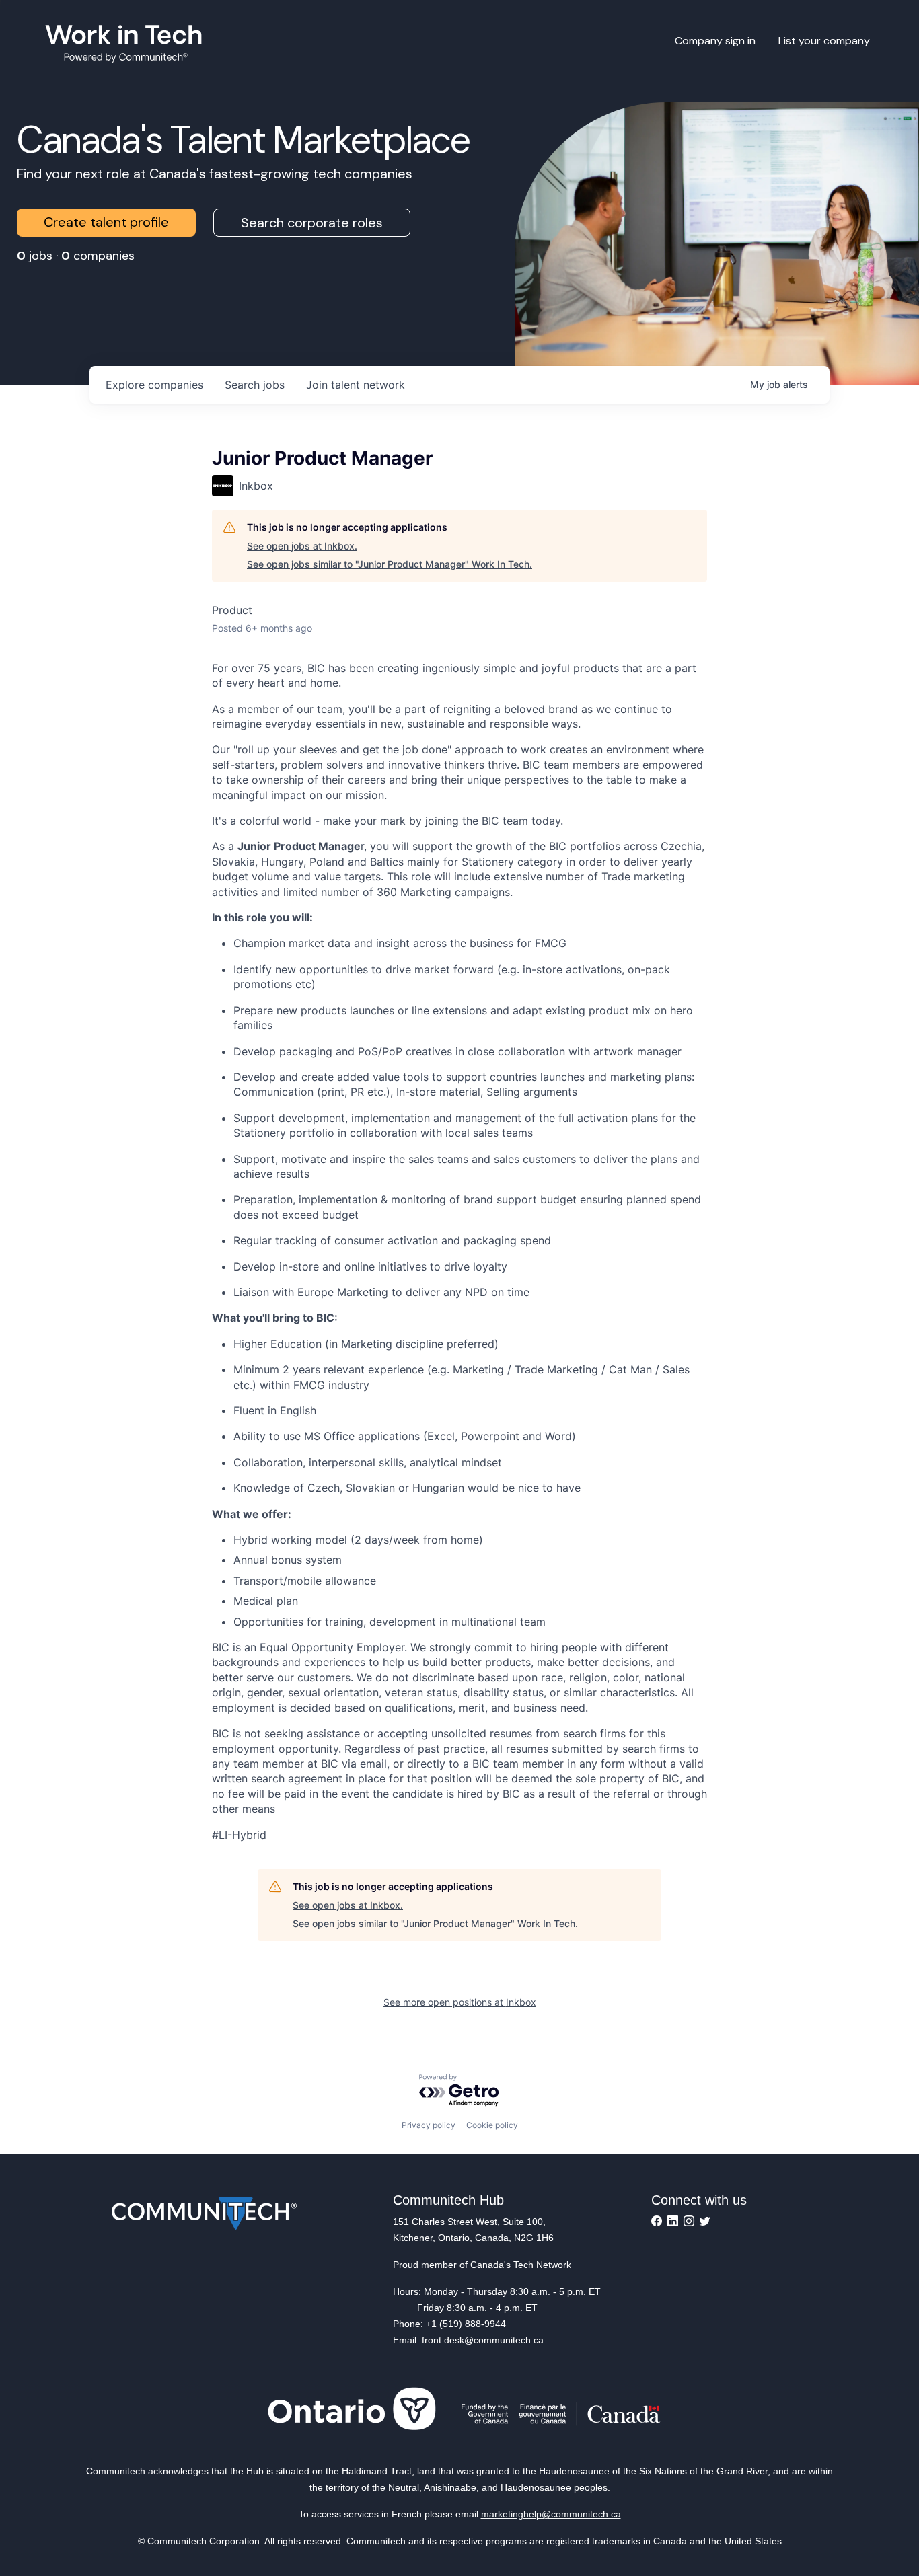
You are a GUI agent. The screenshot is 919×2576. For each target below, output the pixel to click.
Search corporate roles (312, 223)
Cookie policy (492, 2125)
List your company (824, 41)
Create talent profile (106, 222)
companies (154, 385)
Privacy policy (429, 2125)
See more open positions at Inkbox (460, 2002)
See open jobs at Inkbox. (302, 546)
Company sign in (715, 41)
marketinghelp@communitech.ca (551, 2514)
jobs (255, 385)
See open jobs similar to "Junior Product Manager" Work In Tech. (390, 564)
